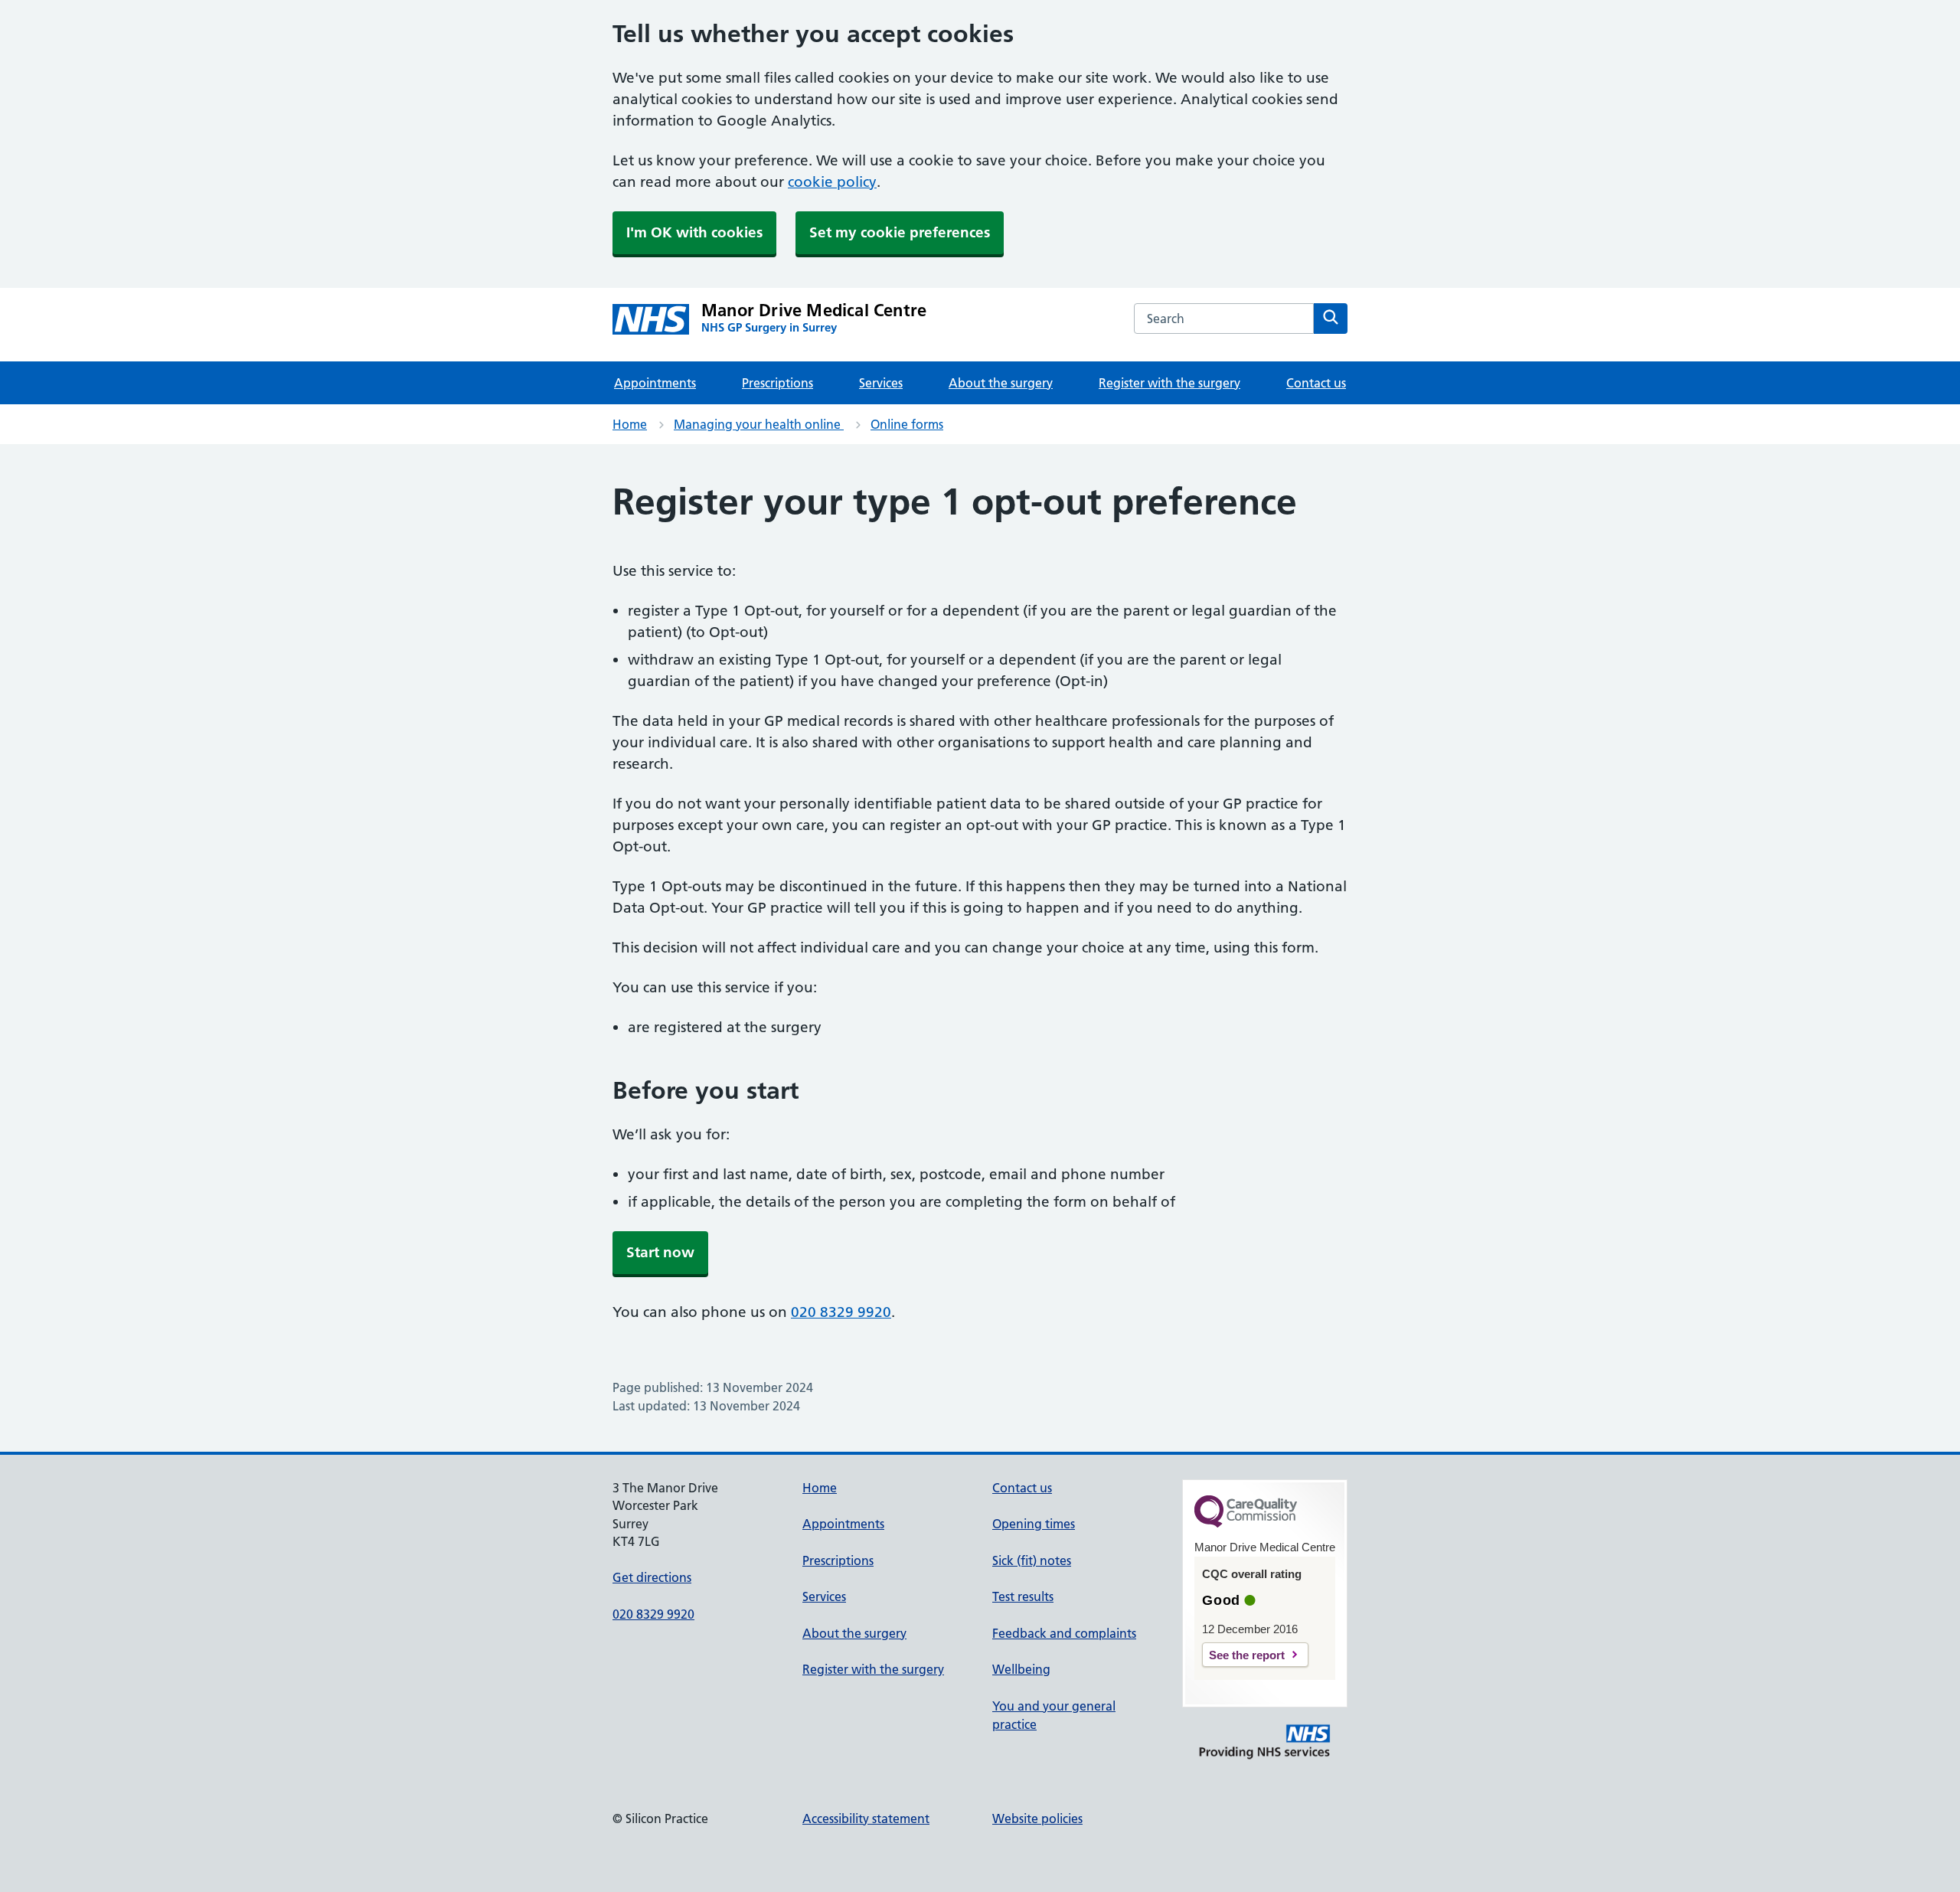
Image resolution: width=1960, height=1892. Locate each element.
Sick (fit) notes (1032, 1560)
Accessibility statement (866, 1818)
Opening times (1034, 1524)
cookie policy (832, 182)
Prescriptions (777, 383)
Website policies (1037, 1818)
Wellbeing (1021, 1669)
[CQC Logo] (1246, 1524)
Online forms (907, 424)
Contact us (1316, 383)
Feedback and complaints (1064, 1633)
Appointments (655, 383)
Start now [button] (660, 1252)
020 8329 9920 (841, 1312)
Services (881, 383)
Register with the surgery (1169, 383)
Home (630, 424)
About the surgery (1001, 383)
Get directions (652, 1577)
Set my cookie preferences (900, 232)
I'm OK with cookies (694, 232)
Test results (1023, 1596)
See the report (1247, 1655)
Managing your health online (759, 424)
